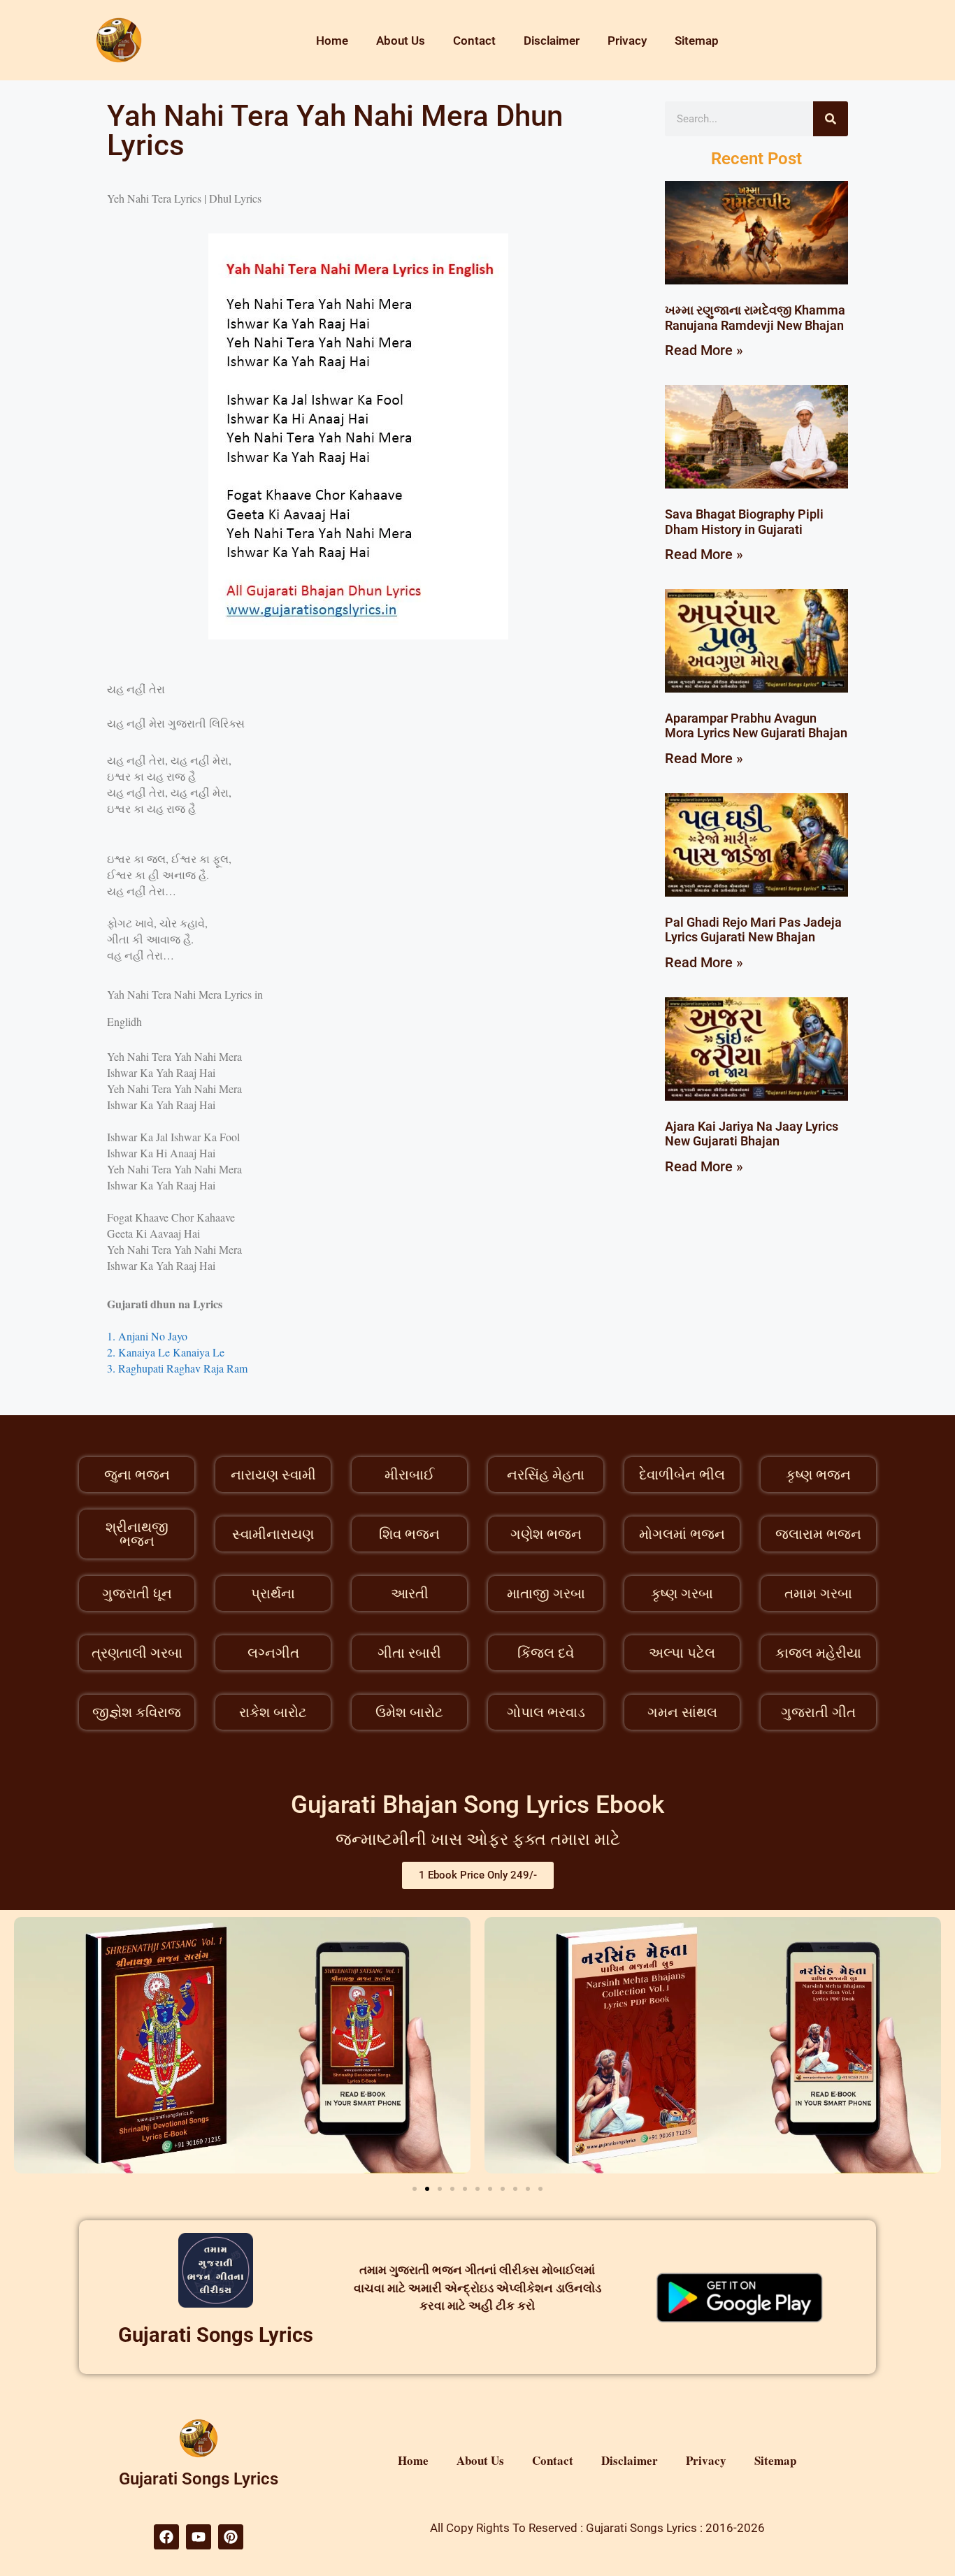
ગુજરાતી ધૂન (137, 1593)
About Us (401, 41)
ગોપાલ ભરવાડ (546, 1712)
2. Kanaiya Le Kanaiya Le (166, 1352)
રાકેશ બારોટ (273, 1712)
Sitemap (697, 41)
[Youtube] (199, 2537)
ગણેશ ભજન (546, 1534)
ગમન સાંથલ (682, 1712)
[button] (415, 2189)
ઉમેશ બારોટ (409, 1712)
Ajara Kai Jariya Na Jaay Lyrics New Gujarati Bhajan (752, 1134)
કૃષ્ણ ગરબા (682, 1593)
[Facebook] (166, 2537)
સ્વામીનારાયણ (273, 1534)
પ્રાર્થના (273, 1593)
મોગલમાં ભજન (682, 1534)
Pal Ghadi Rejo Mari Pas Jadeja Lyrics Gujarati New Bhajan (753, 930)
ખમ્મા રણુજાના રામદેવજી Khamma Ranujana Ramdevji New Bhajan (755, 318)
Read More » (704, 350)
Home (332, 41)
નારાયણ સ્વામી (273, 1475)
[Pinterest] (231, 2537)
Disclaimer (552, 41)
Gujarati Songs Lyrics (216, 2335)
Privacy (627, 41)
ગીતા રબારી (409, 1653)
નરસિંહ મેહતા (546, 1475)
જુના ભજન (137, 1475)
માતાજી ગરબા (546, 1593)
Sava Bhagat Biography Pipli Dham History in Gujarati (744, 522)
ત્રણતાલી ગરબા (137, 1653)
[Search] (831, 119)
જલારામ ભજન (818, 1534)
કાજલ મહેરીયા (818, 1653)
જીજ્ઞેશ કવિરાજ (137, 1712)
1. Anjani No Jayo (147, 1336)
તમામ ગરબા (818, 1593)
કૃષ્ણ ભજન (818, 1475)
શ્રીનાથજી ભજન (137, 1534)
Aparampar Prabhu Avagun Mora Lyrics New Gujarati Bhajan (756, 726)
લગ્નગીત (273, 1653)
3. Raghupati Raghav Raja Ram (177, 1368)
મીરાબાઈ (409, 1475)
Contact (474, 41)
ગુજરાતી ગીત (818, 1712)
